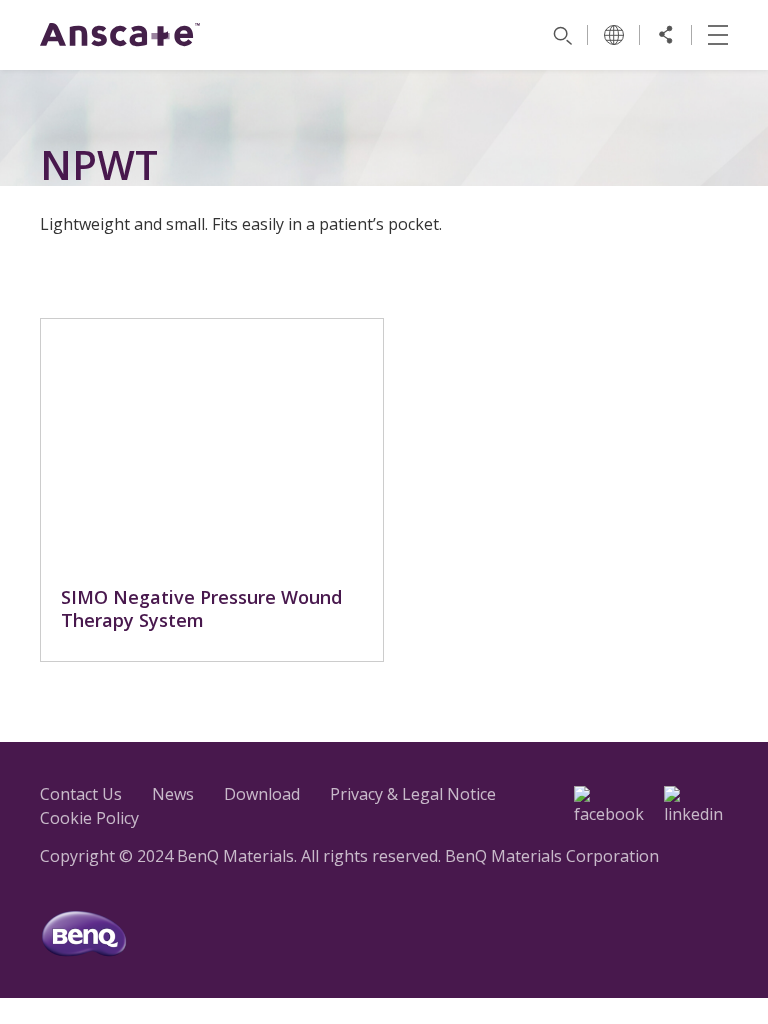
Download (262, 794)
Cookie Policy (89, 818)
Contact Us (81, 794)
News (173, 794)
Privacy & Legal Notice (413, 794)
